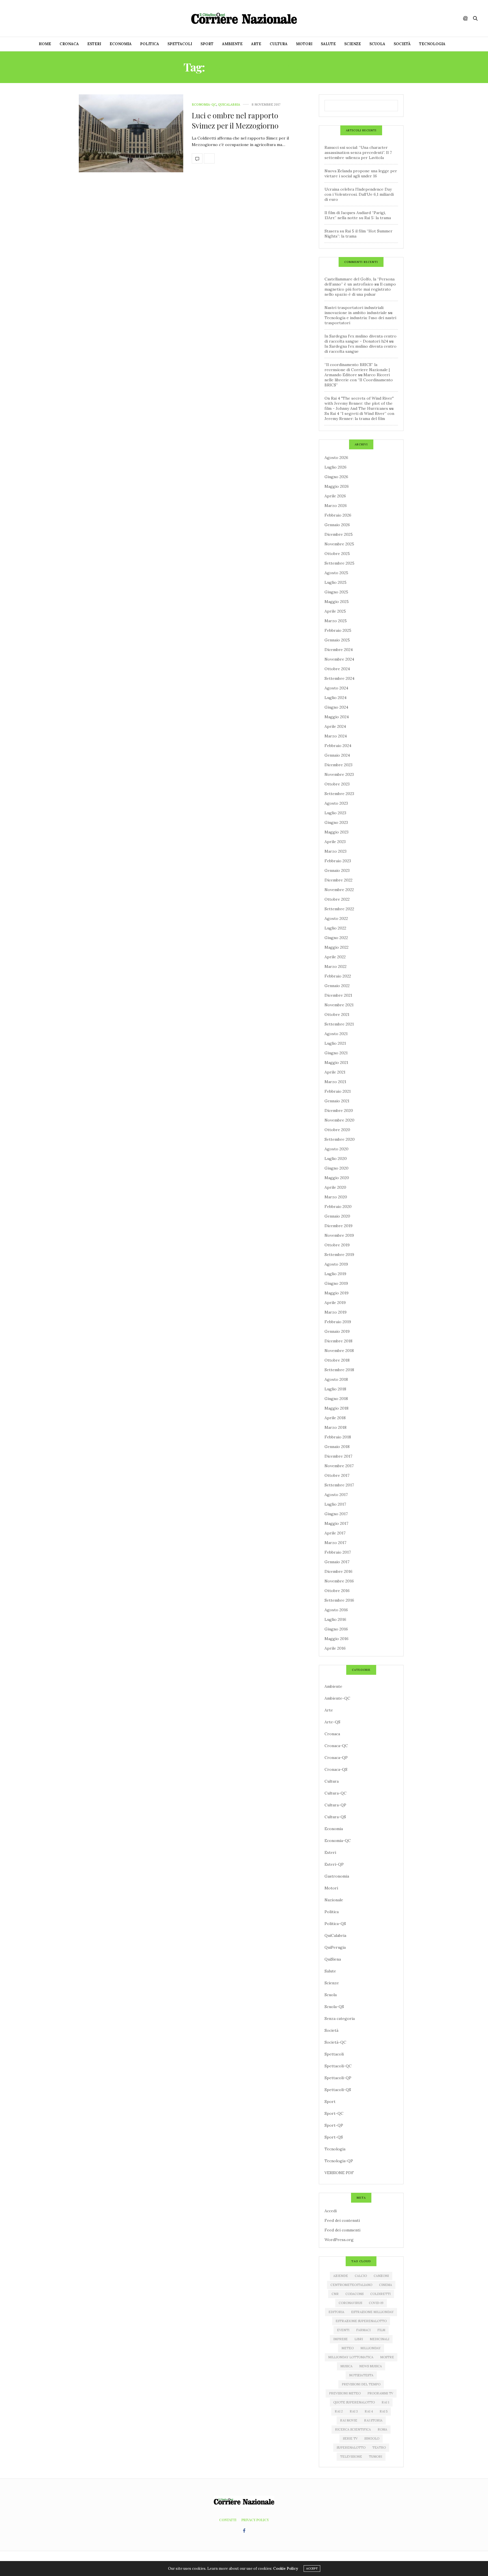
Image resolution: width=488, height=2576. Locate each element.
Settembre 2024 (339, 678)
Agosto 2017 (336, 1495)
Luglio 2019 (335, 1274)
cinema (385, 2285)
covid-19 (376, 2303)
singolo (372, 2438)
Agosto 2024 (336, 688)
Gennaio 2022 (337, 986)
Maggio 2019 (336, 1293)
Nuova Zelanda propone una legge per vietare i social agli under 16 (361, 173)
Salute (328, 44)
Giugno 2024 (336, 707)
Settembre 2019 (339, 1255)
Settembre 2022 (339, 909)
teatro (379, 2447)
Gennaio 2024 (337, 755)
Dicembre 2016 (338, 1571)
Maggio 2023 (336, 832)
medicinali (379, 2339)
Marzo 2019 (335, 1312)
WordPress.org (339, 2240)
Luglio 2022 (335, 928)
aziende (341, 2276)
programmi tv (380, 2393)
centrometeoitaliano (351, 2285)
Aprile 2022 (335, 957)
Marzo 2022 (335, 966)
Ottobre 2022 (337, 899)
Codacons (354, 2294)
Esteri (94, 44)
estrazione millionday (372, 2312)
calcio (361, 2276)
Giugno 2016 (336, 1629)
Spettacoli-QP (338, 2078)
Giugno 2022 (336, 938)
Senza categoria (340, 2018)
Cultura (279, 44)
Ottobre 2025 (337, 554)
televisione (351, 2457)
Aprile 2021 (335, 1072)
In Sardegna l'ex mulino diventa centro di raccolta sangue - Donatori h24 (360, 339)
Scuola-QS (334, 2007)
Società (402, 44)
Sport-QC (334, 2113)
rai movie (349, 2420)
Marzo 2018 (335, 1427)
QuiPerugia (335, 1947)
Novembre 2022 (339, 890)
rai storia (373, 2420)
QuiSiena (333, 1959)
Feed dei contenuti (342, 2220)
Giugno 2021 (336, 1053)
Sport (207, 44)
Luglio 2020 (336, 1159)
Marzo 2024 (336, 736)
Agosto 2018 (336, 1379)
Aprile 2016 (335, 1648)
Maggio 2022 (336, 947)
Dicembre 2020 (339, 1110)
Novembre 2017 (339, 1466)
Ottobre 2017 (337, 1475)
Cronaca (69, 44)
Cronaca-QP (336, 1758)
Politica (150, 44)
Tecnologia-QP (339, 2161)
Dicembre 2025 (339, 534)
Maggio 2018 (336, 1408)
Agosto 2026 (336, 458)
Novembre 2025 (339, 544)
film (381, 2330)
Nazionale (334, 1900)
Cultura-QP (335, 1805)
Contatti (228, 2520)
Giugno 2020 (336, 1168)
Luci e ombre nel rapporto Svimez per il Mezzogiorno (235, 120)
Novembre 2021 (339, 1005)
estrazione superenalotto (361, 2321)
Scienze (353, 44)
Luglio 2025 (335, 582)
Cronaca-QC (336, 1746)
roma (382, 2429)
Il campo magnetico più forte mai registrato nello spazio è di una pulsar (360, 289)
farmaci (363, 2330)
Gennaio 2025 (337, 640)
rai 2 (339, 2411)
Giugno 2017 (336, 1514)
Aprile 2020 (335, 1187)
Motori (304, 44)
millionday (371, 2348)
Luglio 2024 (335, 698)
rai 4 (369, 2411)
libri (359, 2339)
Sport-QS (334, 2137)
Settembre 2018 (339, 1370)
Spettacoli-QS (338, 2090)
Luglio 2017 (335, 1504)
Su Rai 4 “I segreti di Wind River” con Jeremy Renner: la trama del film (359, 416)
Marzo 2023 (335, 851)
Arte (256, 44)
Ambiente (232, 44)
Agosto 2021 (336, 1034)
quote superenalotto (354, 2402)
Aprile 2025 (335, 611)
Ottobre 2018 (337, 1360)
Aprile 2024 (335, 726)
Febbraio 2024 (338, 746)
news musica (371, 2366)
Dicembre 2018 (338, 1341)
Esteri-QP (334, 1864)
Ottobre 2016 (337, 1591)
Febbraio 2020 (338, 1207)
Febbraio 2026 (338, 515)
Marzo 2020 (336, 1197)
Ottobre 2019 (337, 1245)
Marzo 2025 (336, 621)
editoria (336, 2312)
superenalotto (351, 2447)
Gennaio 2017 (337, 1562)
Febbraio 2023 (338, 861)
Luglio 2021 (335, 1043)
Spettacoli (180, 44)
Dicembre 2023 (338, 765)
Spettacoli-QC (338, 2066)
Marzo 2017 (335, 1543)
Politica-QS (335, 1924)
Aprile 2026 (335, 496)
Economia (121, 44)
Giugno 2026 (336, 477)
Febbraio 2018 (338, 1437)
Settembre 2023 (339, 794)
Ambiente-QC (337, 1698)
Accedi (331, 2211)
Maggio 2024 (337, 717)
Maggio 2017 (336, 1523)
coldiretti (380, 2294)
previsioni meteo (345, 2393)
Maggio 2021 (336, 1062)
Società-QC (335, 2042)
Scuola (377, 44)
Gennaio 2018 (337, 1447)
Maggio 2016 (336, 1639)
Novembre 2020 (339, 1120)
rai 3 (354, 2411)
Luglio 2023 (335, 813)
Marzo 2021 (335, 1082)
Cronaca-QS (336, 1769)
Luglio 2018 (335, 1389)
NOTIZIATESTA (361, 2375)
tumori (375, 2457)
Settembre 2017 (339, 1485)
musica (346, 2366)
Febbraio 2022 (338, 976)
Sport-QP (334, 2125)
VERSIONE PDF (339, 2173)
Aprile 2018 (335, 1418)
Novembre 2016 (339, 1581)
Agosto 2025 (336, 573)
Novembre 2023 (339, 774)
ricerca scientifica (353, 2429)
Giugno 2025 (336, 592)
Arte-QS (332, 1722)
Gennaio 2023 (337, 870)
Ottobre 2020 (337, 1130)
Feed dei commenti (342, 2230)
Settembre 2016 (339, 1600)
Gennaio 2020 (337, 1216)
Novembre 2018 (339, 1351)
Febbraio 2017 (338, 1552)
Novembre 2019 (339, 1235)
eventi (343, 2330)
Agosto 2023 (336, 803)
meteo (348, 2348)
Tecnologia (432, 44)
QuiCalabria (229, 105)
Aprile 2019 (335, 1303)
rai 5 (384, 2411)
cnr (335, 2294)
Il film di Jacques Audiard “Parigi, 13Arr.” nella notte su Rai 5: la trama (358, 215)
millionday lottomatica (351, 2357)
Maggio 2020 (337, 1178)
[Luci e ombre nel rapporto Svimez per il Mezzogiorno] (131, 133)
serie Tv (350, 2438)
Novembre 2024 (339, 659)
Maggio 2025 (337, 602)
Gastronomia (337, 1876)
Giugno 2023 (336, 822)
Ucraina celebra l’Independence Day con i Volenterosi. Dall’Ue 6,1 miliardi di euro (359, 194)
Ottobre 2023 (337, 784)
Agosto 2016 (336, 1610)
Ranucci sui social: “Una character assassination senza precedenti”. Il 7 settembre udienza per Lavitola (358, 153)
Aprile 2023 (335, 842)
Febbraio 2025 (338, 630)
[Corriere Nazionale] (244, 18)
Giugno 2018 (336, 1399)
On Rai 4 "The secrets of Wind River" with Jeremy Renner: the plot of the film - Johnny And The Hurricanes (359, 403)
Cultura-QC (335, 1793)
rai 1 (385, 2402)
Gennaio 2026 (337, 525)
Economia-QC (204, 105)
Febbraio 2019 (338, 1322)
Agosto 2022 (336, 918)
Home (45, 44)
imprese (340, 2339)
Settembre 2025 (339, 563)
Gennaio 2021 (337, 1101)
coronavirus (350, 2303)
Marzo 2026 (336, 506)
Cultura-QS (335, 1817)
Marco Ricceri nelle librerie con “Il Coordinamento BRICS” (359, 380)
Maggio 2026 (337, 486)
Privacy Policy (255, 2520)
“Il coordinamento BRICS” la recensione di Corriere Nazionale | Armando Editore (357, 370)
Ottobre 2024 (337, 669)
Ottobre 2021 (337, 1014)
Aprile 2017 (335, 1533)
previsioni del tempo (361, 2384)
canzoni (381, 2276)
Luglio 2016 (335, 1619)
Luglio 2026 (335, 467)
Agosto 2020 (336, 1149)
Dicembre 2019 (338, 1226)
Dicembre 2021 (338, 995)
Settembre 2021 (339, 1024)
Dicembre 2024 (339, 650)
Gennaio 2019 (337, 1331)
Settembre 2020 (340, 1139)
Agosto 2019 (336, 1264)
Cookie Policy (286, 2569)
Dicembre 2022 (338, 880)
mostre (387, 2357)
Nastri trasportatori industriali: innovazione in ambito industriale (356, 310)
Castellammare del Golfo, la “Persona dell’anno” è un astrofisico (360, 282)
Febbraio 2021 (338, 1091)
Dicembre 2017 (338, 1456)
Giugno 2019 (336, 1283)
